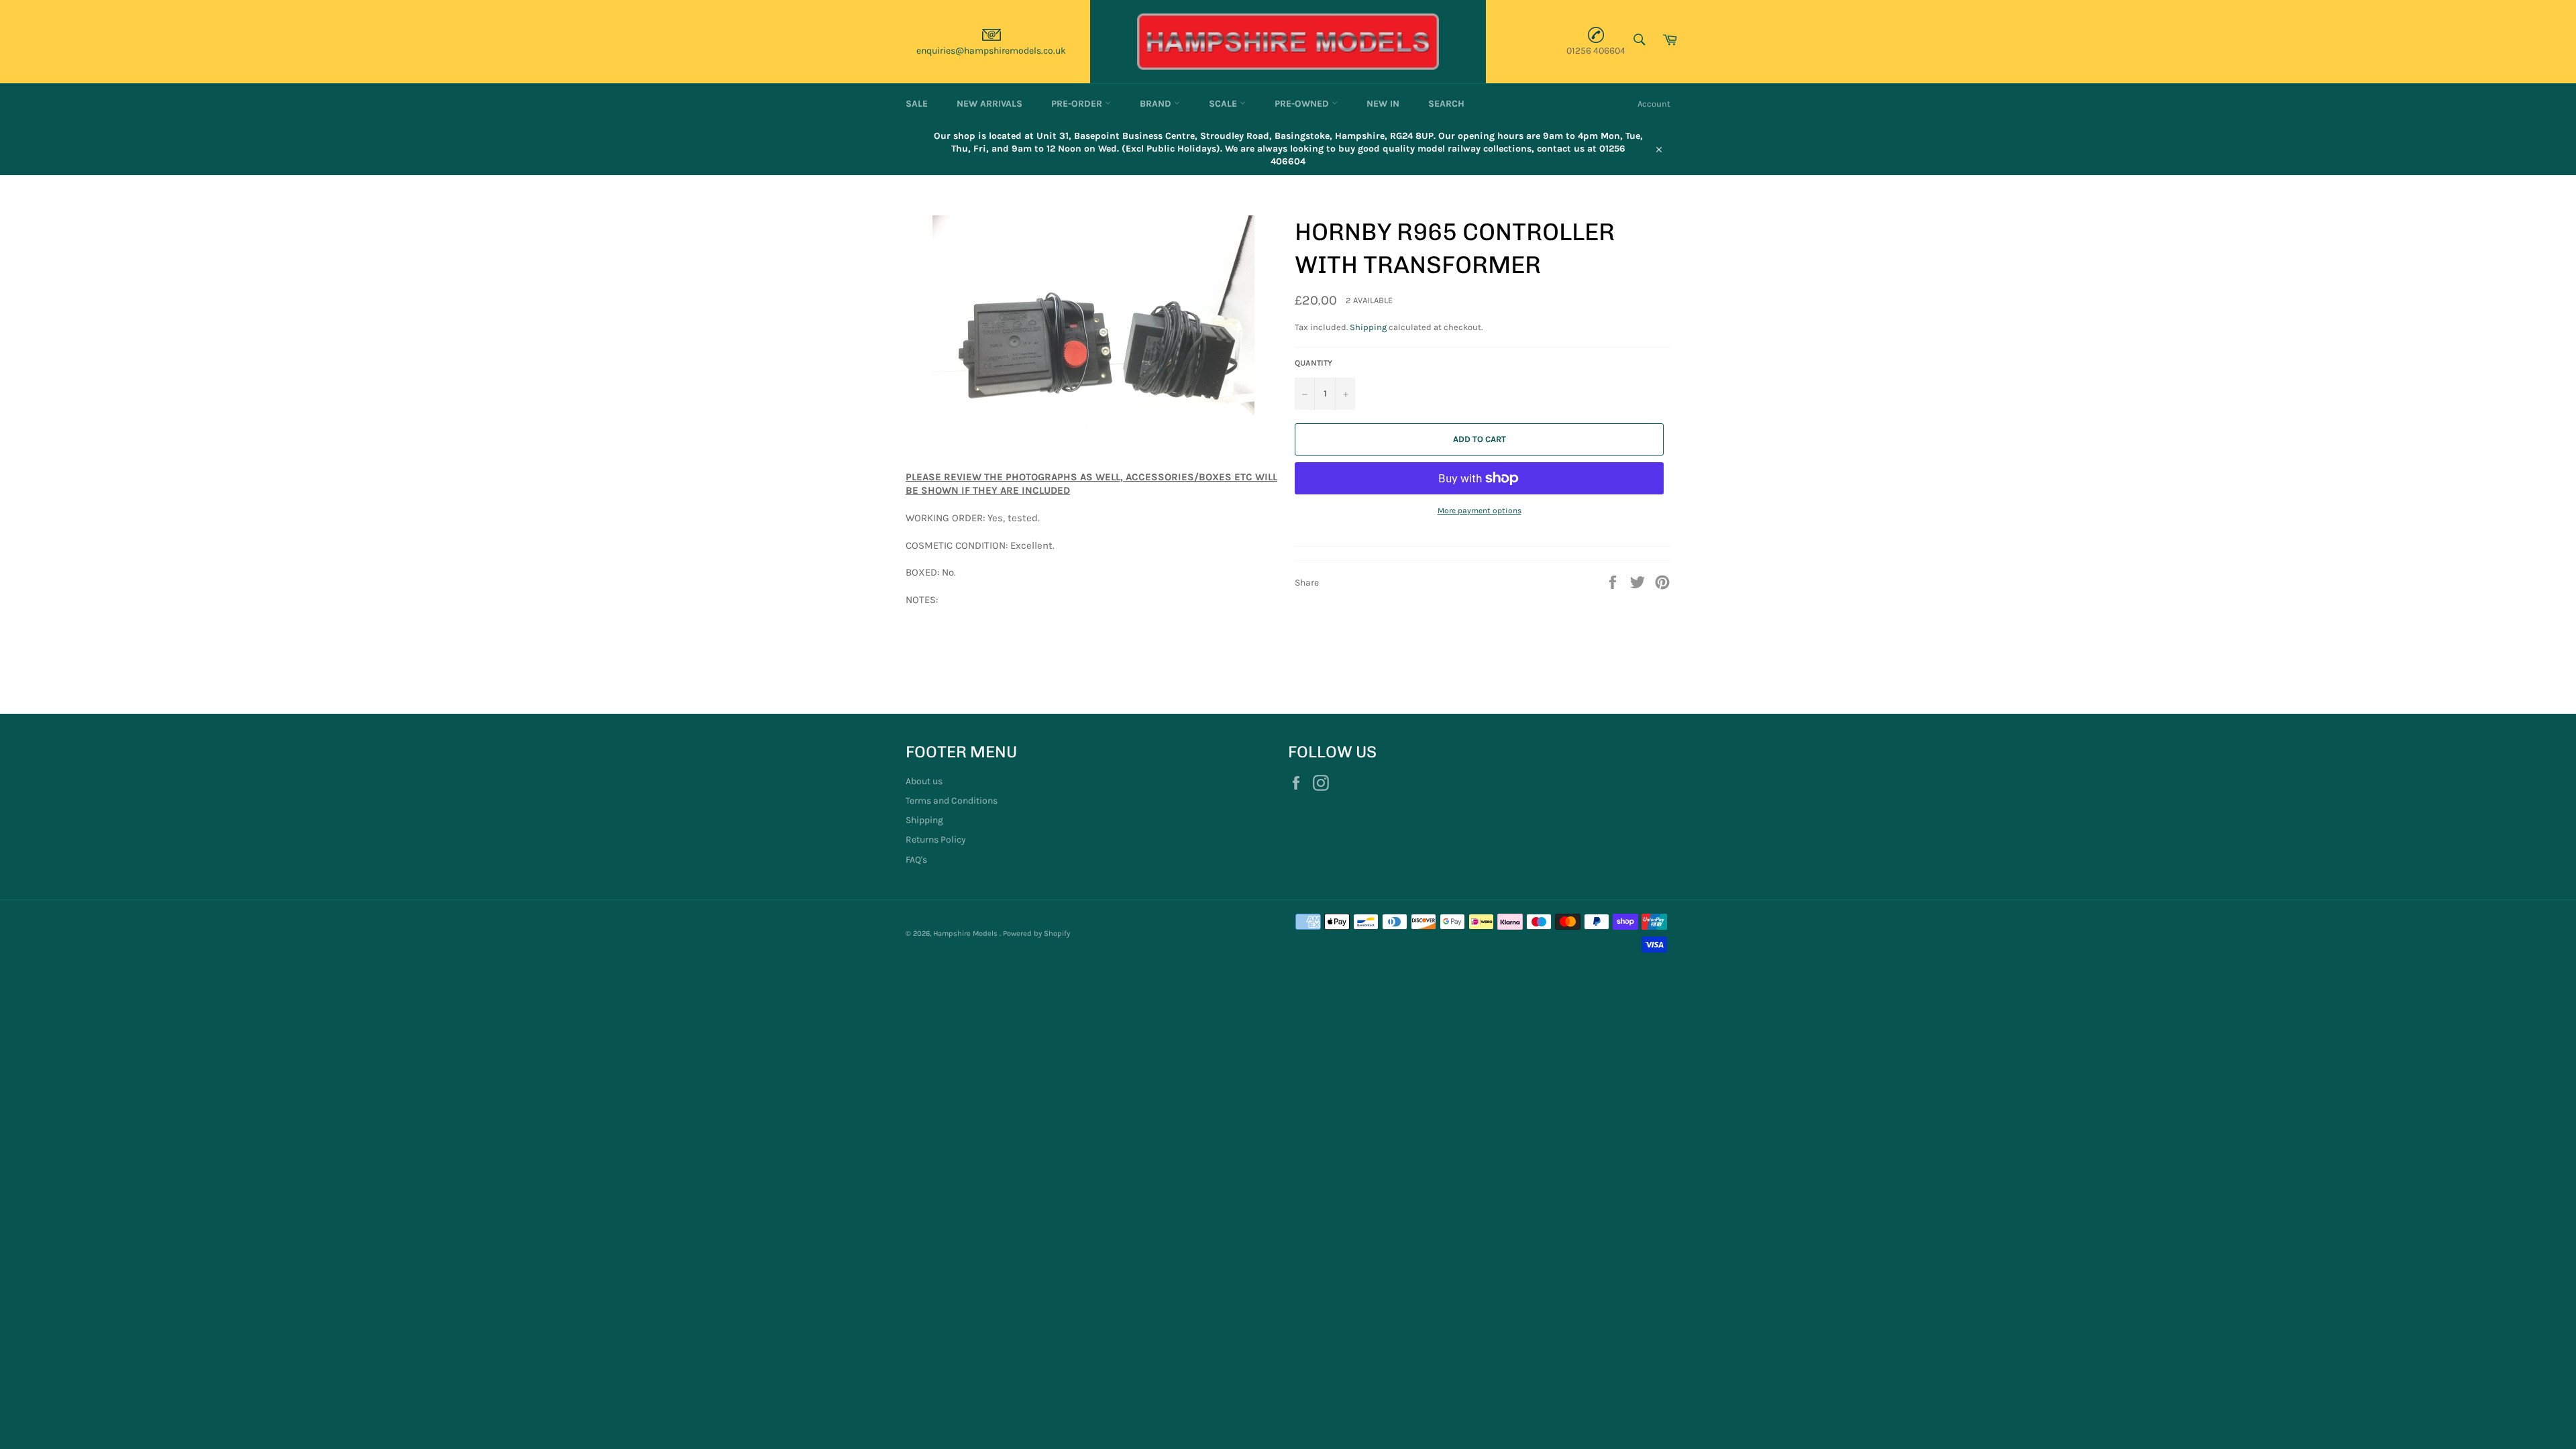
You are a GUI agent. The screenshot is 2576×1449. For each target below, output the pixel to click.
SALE (917, 104)
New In (1383, 104)
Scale (1224, 104)
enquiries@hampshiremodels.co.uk (991, 51)
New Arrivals (989, 104)
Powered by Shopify (1036, 933)
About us (924, 781)
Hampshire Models (966, 933)
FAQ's (916, 860)
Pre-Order (1078, 104)
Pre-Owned (1303, 104)
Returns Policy (936, 840)
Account (1654, 104)
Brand (1157, 104)
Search (1446, 104)
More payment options (1480, 511)
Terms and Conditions (952, 801)
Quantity (1313, 363)
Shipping (1368, 327)
